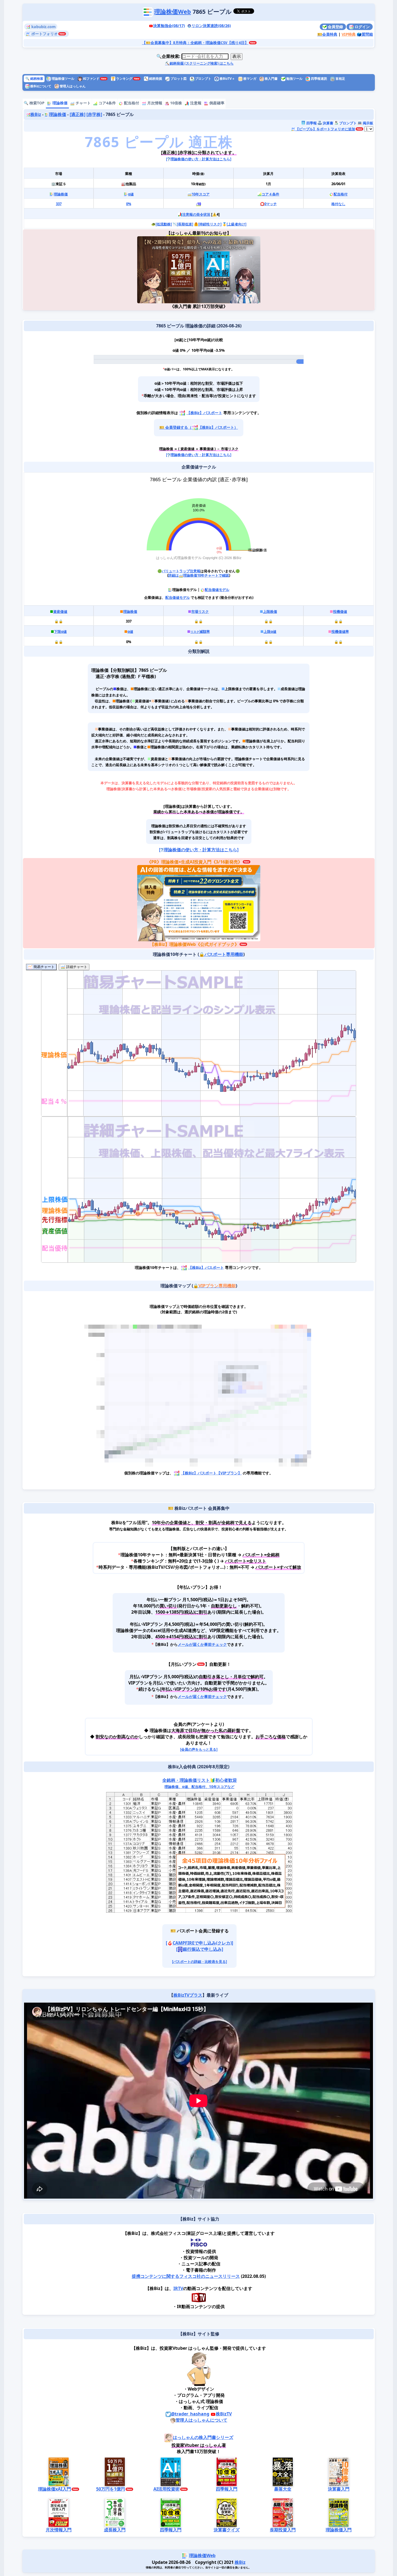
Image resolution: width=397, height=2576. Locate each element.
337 (58, 204)
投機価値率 (340, 631)
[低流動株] (163, 224)
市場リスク (200, 611)
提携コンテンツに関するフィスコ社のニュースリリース (186, 2276)
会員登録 (335, 27)
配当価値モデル (217, 590)
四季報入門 (227, 2489)
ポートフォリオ (44, 34)
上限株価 (270, 611)
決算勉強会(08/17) (169, 26)
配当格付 (131, 103)
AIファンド (91, 79)
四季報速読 (319, 79)
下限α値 (60, 631)
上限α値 (270, 631)
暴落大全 (282, 2489)
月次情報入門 (59, 2530)
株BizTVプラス (188, 1995)
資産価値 (60, 611)
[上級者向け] (236, 224)
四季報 (311, 123)
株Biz (35, 114)
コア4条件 (107, 103)
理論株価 (59, 103)
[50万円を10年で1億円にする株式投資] (168, 270)
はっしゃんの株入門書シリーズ (203, 2437)
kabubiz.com (43, 27)
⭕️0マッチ (268, 204)
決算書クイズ (227, 2530)
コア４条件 (270, 194)
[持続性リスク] (210, 224)
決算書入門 (338, 2489)
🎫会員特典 (327, 34)
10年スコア (200, 194)
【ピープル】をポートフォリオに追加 (325, 129)
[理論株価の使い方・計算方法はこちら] (199, 159)
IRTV (178, 2288)
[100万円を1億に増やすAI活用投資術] (229, 270)
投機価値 (340, 611)
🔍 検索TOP (34, 103)
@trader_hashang (190, 2414)
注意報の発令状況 (196, 214)
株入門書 (271, 79)
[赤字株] (94, 114)
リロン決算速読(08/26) (211, 26)
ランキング (122, 79)
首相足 (340, 79)
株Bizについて (40, 86)
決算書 (327, 123)
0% (128, 204)
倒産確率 (216, 103)
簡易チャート (43, 967)
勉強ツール (294, 79)
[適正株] (77, 114)
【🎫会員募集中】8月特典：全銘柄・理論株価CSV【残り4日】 (195, 43)
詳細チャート (76, 967)
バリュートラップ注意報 (181, 571)
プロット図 (178, 79)
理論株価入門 (338, 2530)
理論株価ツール (63, 79)
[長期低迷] (185, 224)
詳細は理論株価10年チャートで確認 (199, 575)
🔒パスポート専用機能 (221, 954)
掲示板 (367, 123)
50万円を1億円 (110, 2489)
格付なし (338, 204)
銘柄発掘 (153, 79)
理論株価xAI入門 (54, 2489)
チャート (83, 103)
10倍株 (176, 103)
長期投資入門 (282, 2530)
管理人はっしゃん (72, 86)
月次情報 (154, 103)
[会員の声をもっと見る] (198, 1749)
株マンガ (249, 79)
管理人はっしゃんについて (201, 2420)
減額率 (200, 631)
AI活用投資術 (166, 2489)
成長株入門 (115, 2530)
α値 (131, 194)
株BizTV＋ (227, 79)
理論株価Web (173, 11)
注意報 (195, 103)
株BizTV (224, 2414)
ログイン (362, 27)
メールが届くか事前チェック (202, 1644)
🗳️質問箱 (365, 34)
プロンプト (203, 79)
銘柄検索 (34, 79)
